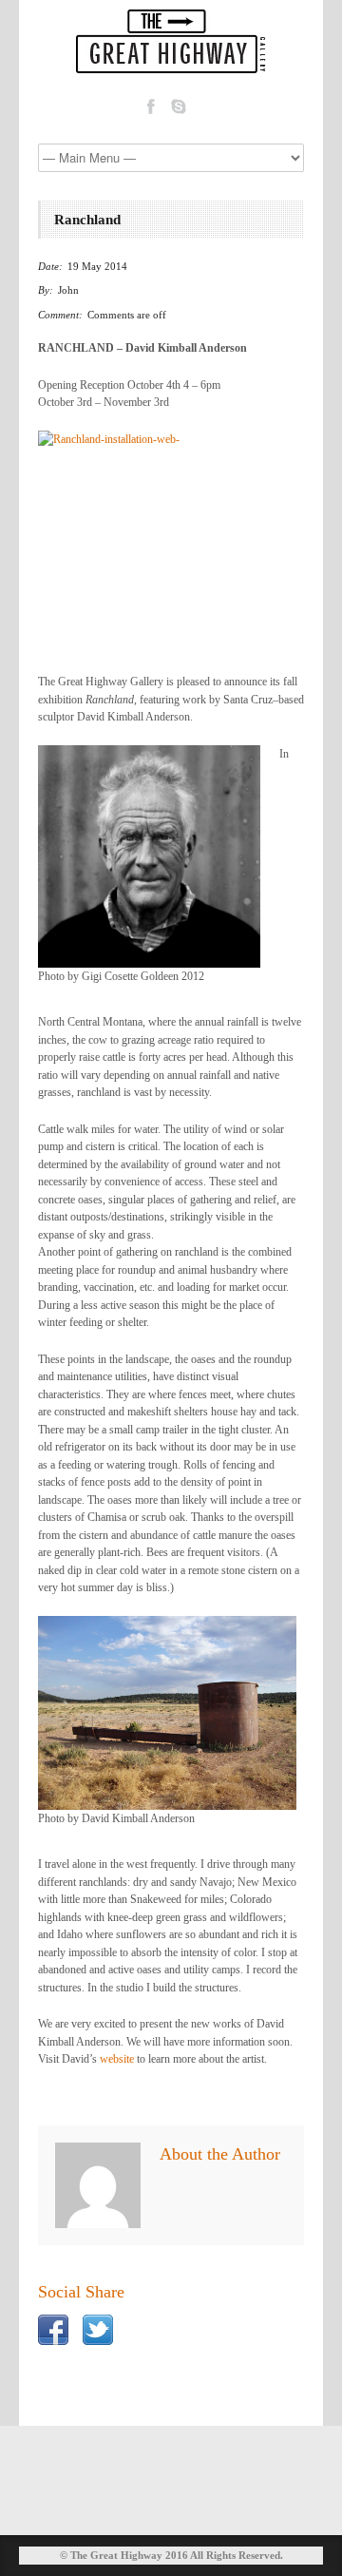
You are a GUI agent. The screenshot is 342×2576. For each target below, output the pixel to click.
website (117, 2059)
